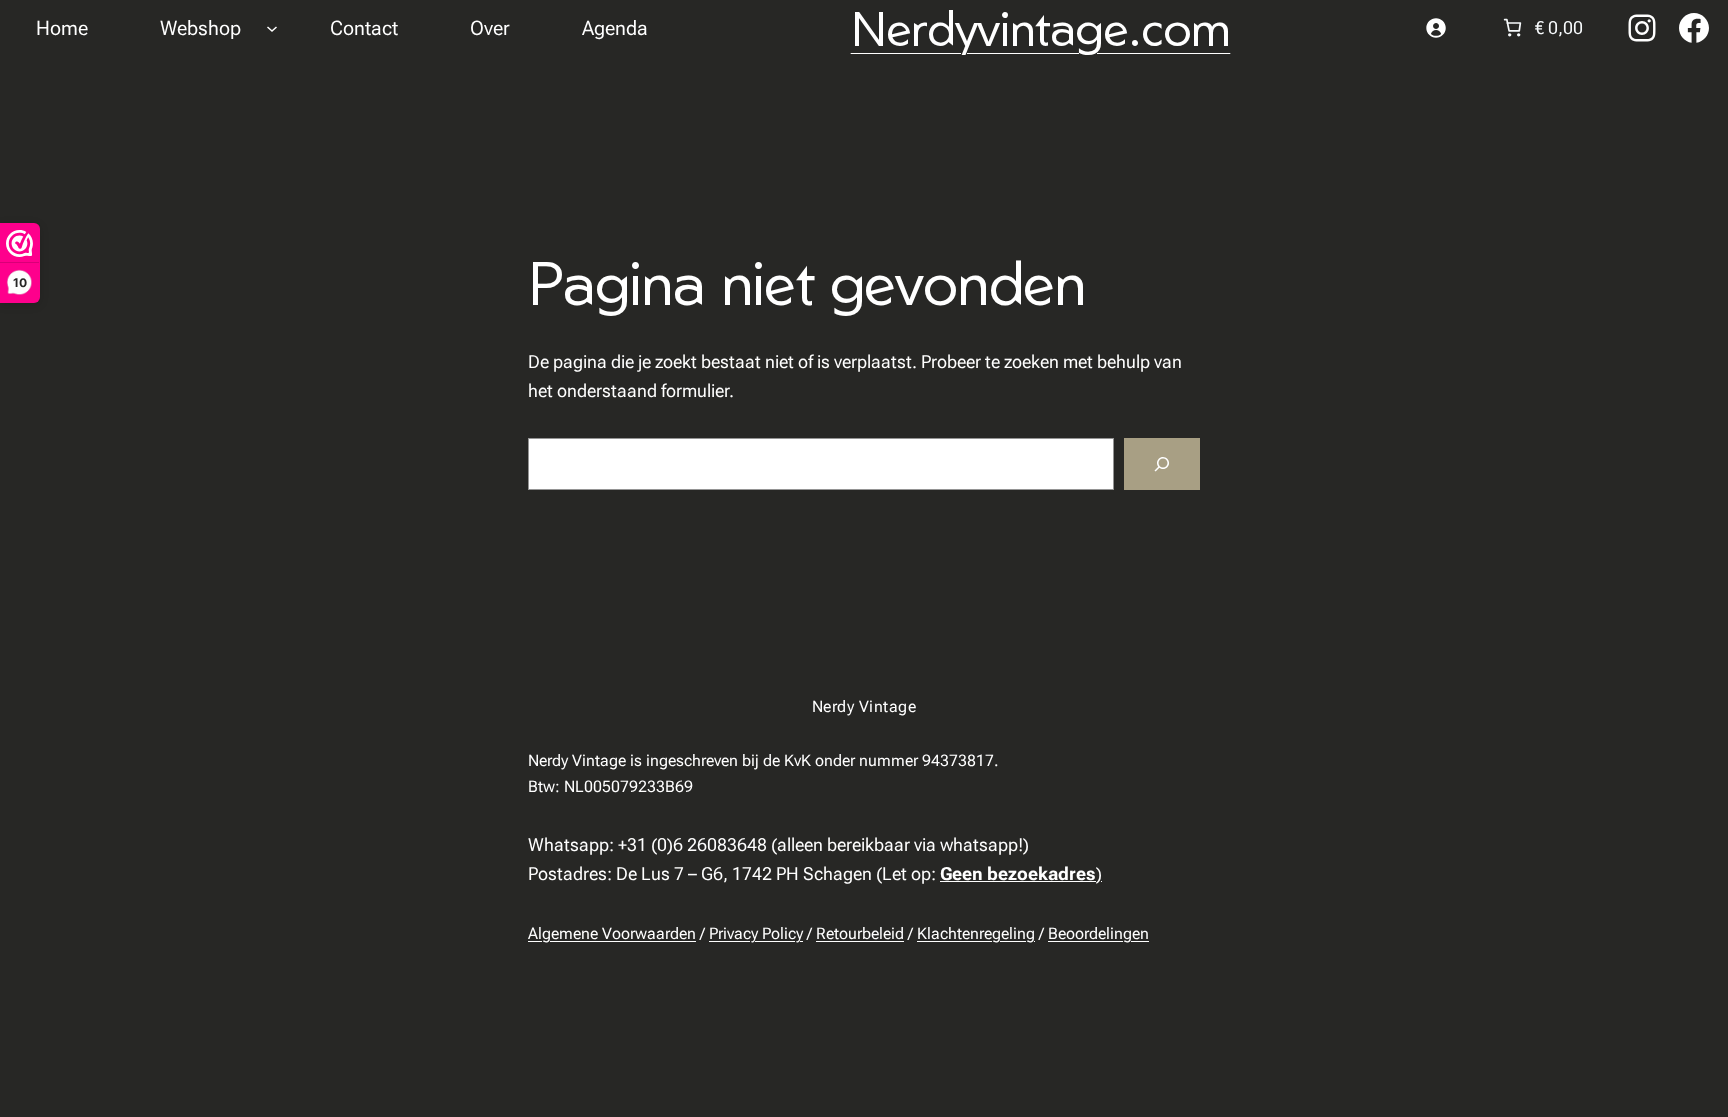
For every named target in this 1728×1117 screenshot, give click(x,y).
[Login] (1435, 27)
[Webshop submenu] (272, 28)
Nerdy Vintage (864, 706)
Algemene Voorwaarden (612, 933)
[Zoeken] (1162, 464)
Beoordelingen (1098, 933)
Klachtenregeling (976, 933)
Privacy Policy (756, 933)
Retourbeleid (860, 933)
